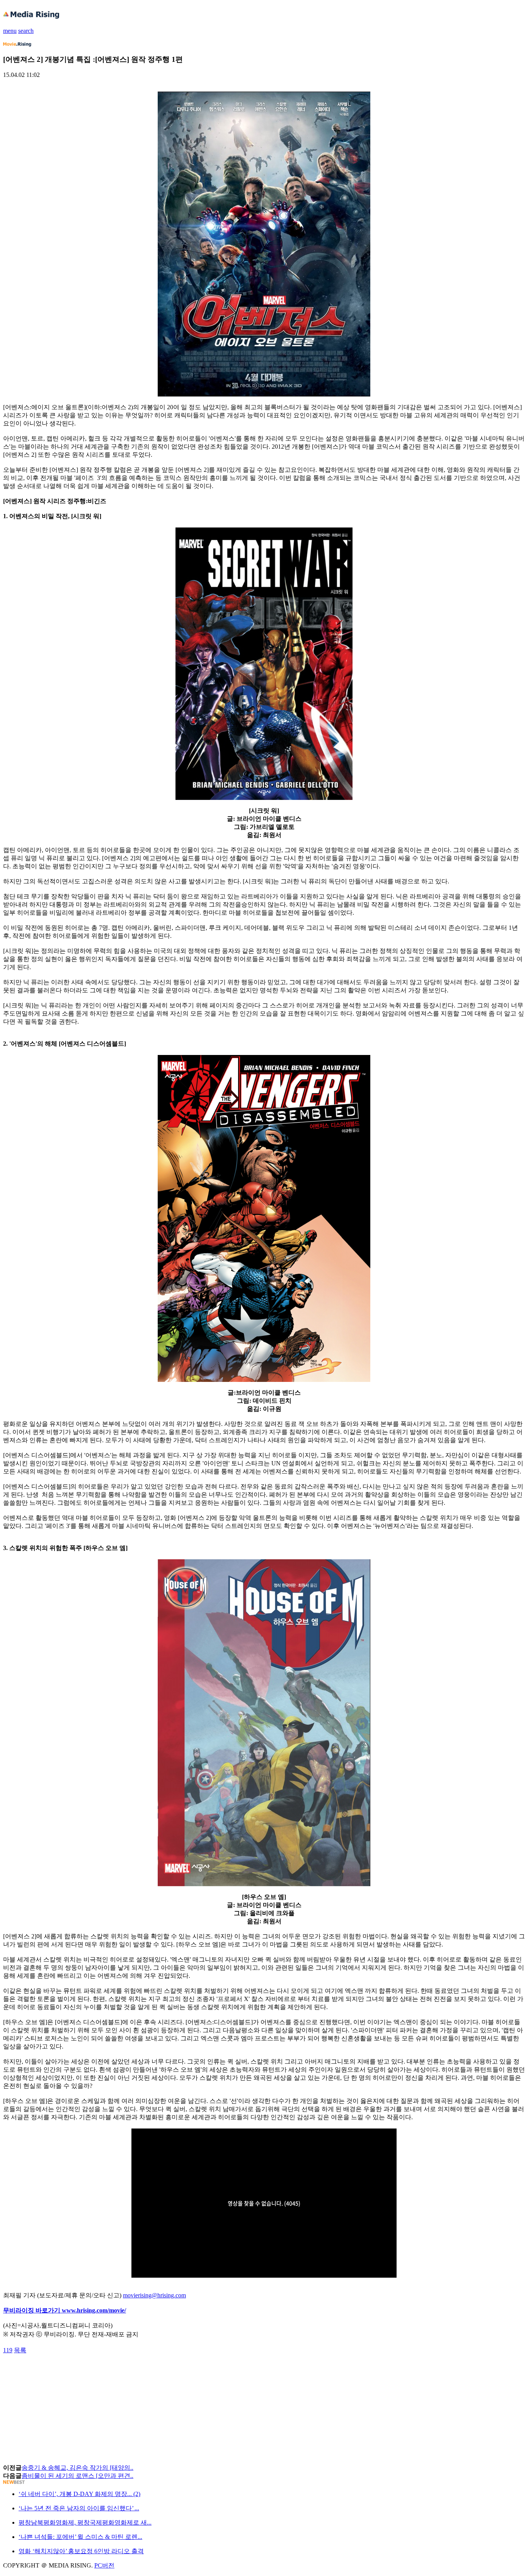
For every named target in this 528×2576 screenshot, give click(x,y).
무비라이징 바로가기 (32, 2310)
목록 (20, 2350)
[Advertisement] (65, 2372)
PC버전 (104, 2565)
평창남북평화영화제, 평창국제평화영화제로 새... (85, 2522)
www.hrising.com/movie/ (94, 2310)
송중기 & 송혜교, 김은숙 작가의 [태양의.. (77, 2468)
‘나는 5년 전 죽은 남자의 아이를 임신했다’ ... (79, 2508)
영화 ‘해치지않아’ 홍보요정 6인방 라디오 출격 (81, 2551)
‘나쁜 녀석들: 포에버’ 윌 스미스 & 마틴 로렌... (80, 2537)
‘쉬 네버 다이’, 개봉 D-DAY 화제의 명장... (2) (79, 2494)
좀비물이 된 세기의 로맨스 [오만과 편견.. (77, 2476)
